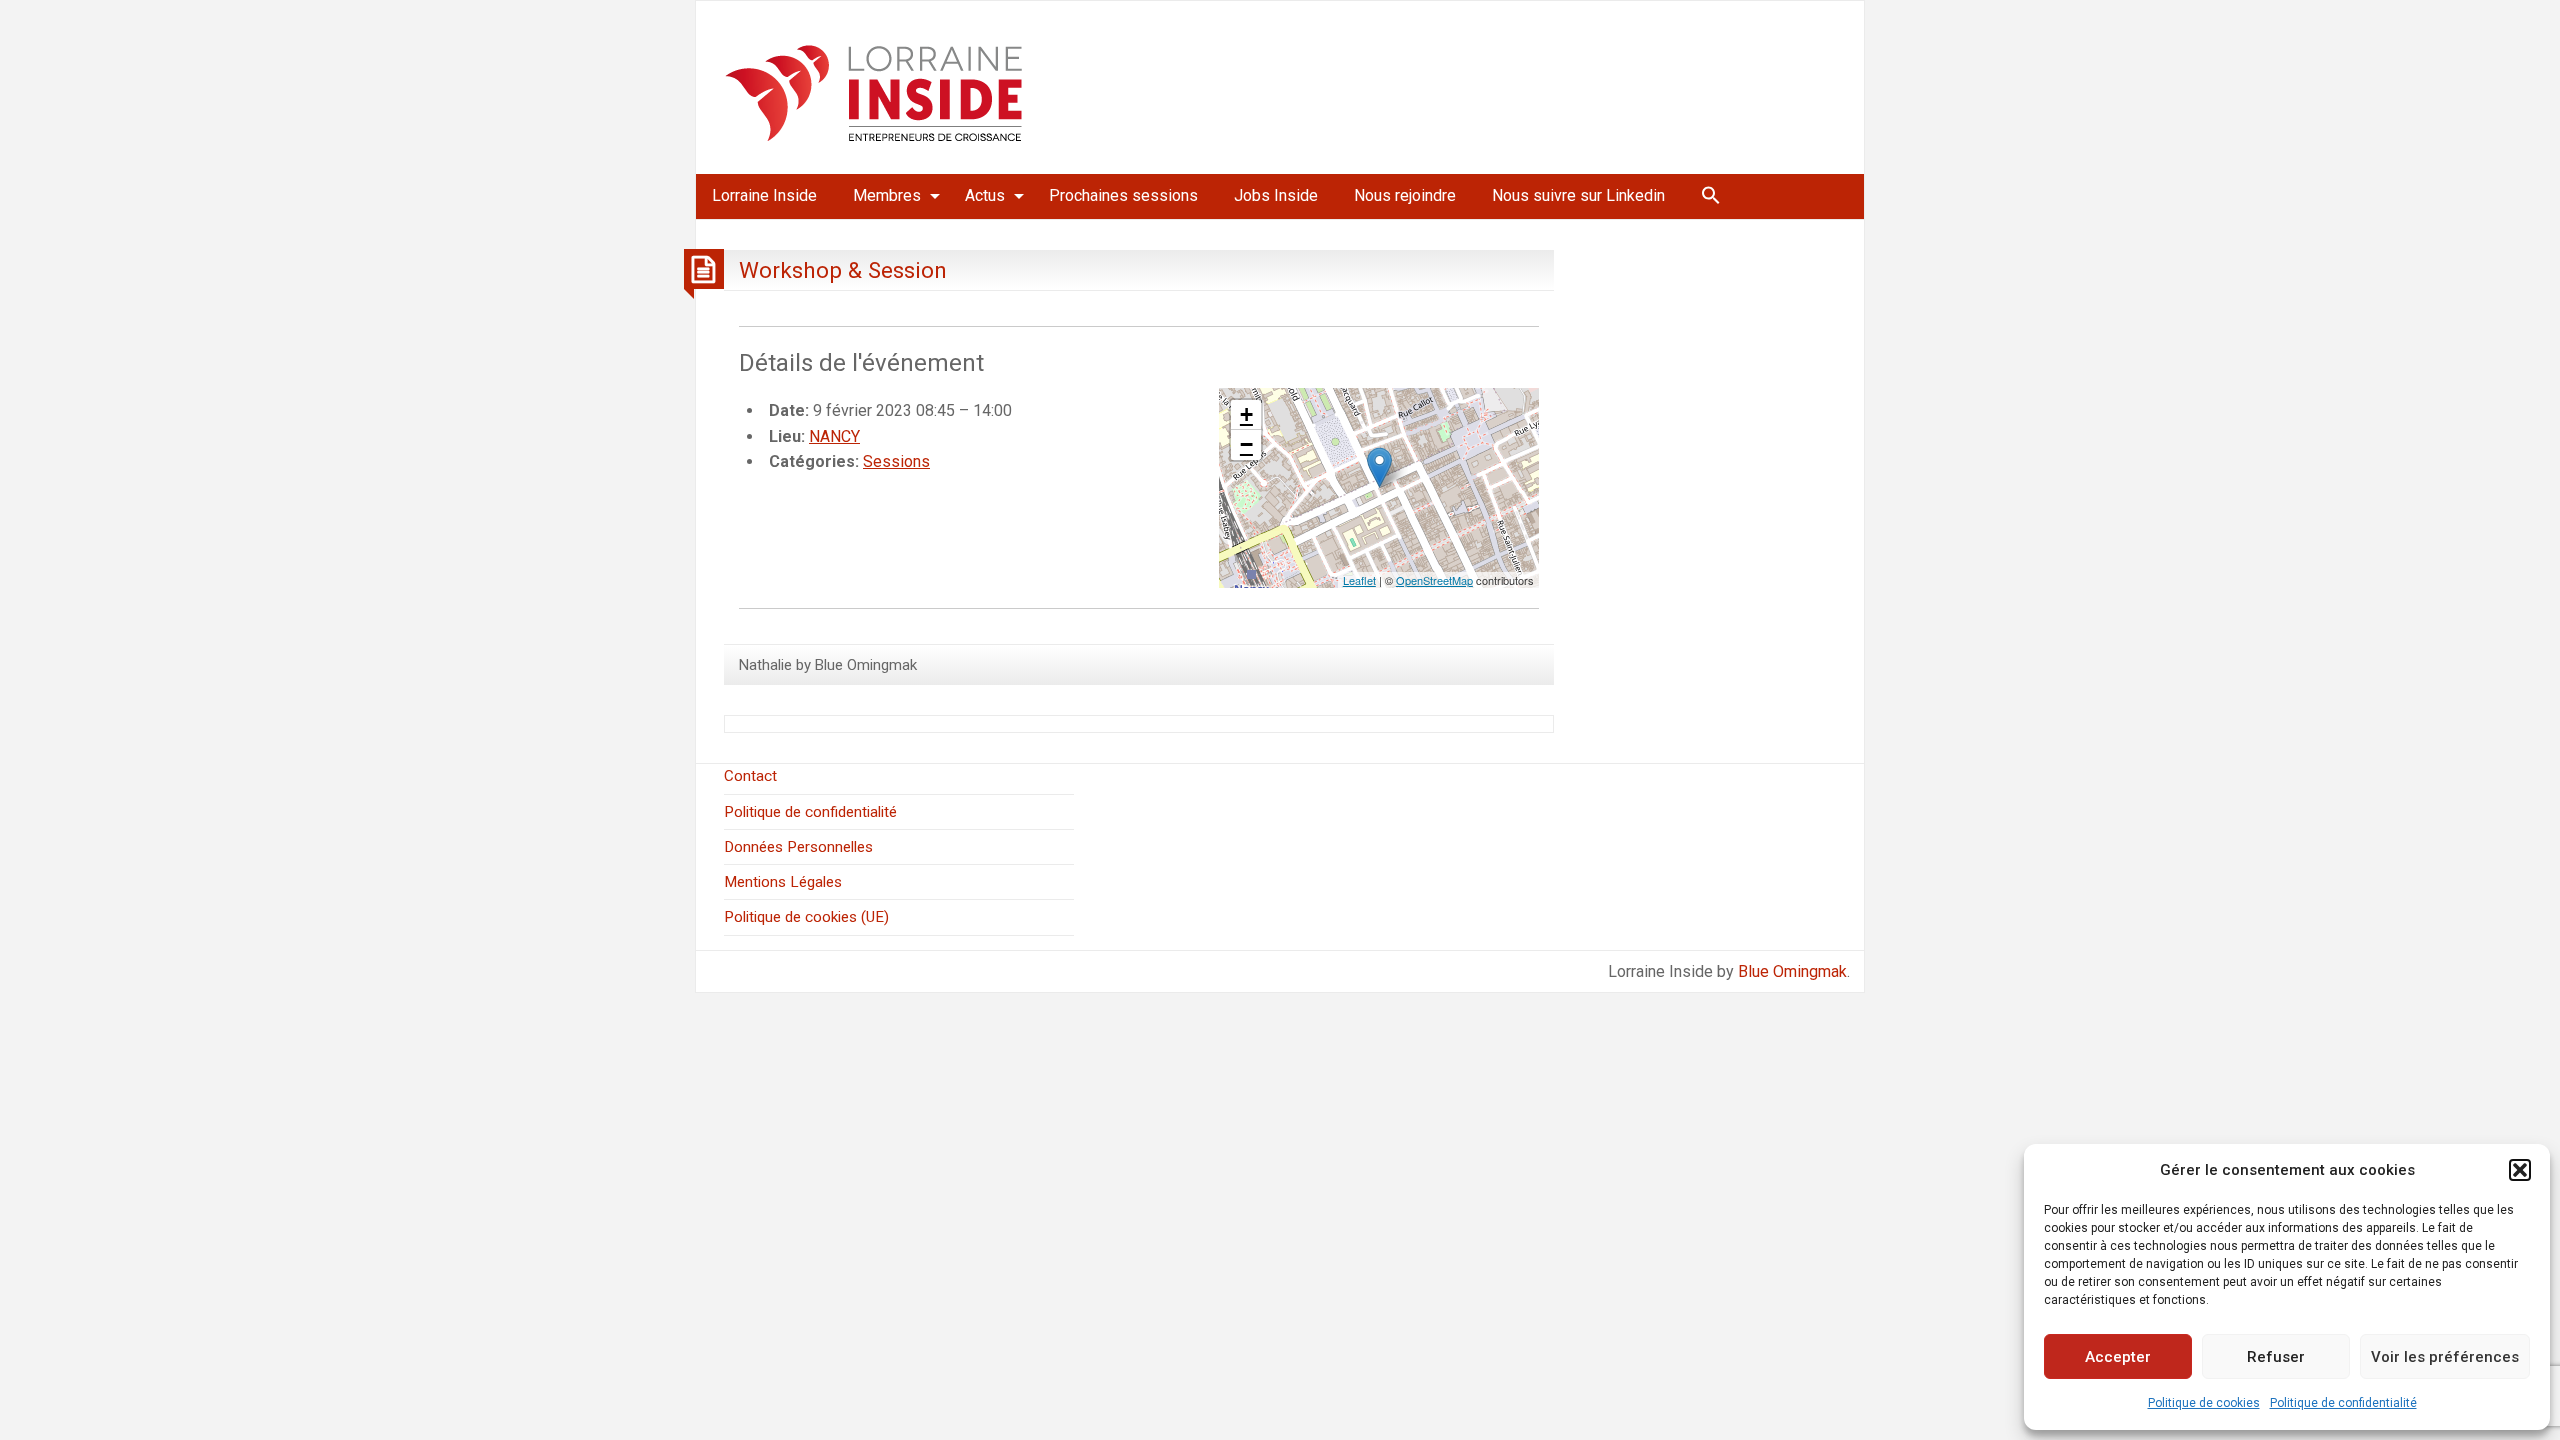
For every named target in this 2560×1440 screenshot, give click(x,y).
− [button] (1246, 444)
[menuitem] (764, 196)
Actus (985, 195)
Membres (887, 195)
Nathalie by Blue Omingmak (828, 665)
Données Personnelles (798, 847)
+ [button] (1246, 414)
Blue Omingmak (1792, 971)
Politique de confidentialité (2343, 1403)
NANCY (834, 436)
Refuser (2276, 1357)
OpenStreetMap (1434, 580)
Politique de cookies (2204, 1403)
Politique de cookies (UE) (806, 917)
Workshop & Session (843, 270)
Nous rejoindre (1405, 195)
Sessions (896, 461)
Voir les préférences (2445, 1357)
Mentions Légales (783, 882)
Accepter (2118, 1357)
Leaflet (1359, 580)
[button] (2520, 1170)
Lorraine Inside (764, 195)
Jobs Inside (1276, 195)
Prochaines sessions (1123, 195)
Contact (750, 776)
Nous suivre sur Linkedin (1578, 195)
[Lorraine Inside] (874, 86)
